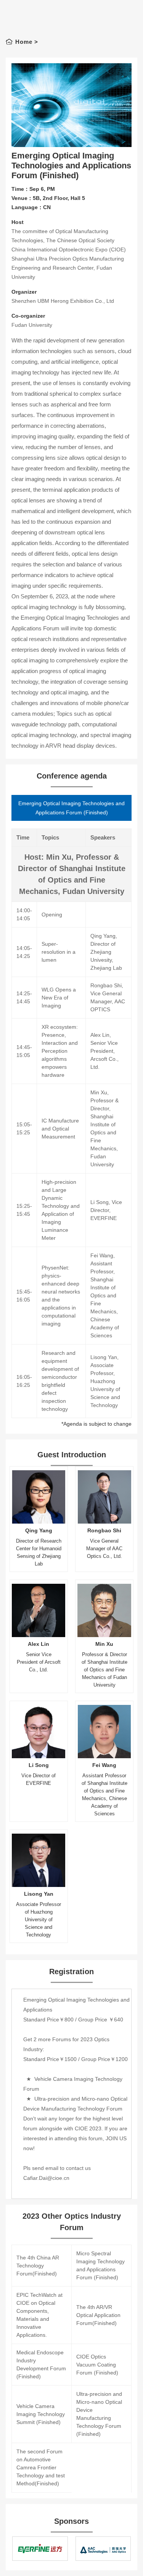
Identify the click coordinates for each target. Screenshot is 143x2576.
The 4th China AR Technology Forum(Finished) (38, 2266)
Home (24, 42)
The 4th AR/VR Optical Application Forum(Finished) (98, 2315)
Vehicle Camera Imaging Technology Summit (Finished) (41, 2414)
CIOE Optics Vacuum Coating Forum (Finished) (97, 2365)
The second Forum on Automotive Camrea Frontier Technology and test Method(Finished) (41, 2467)
